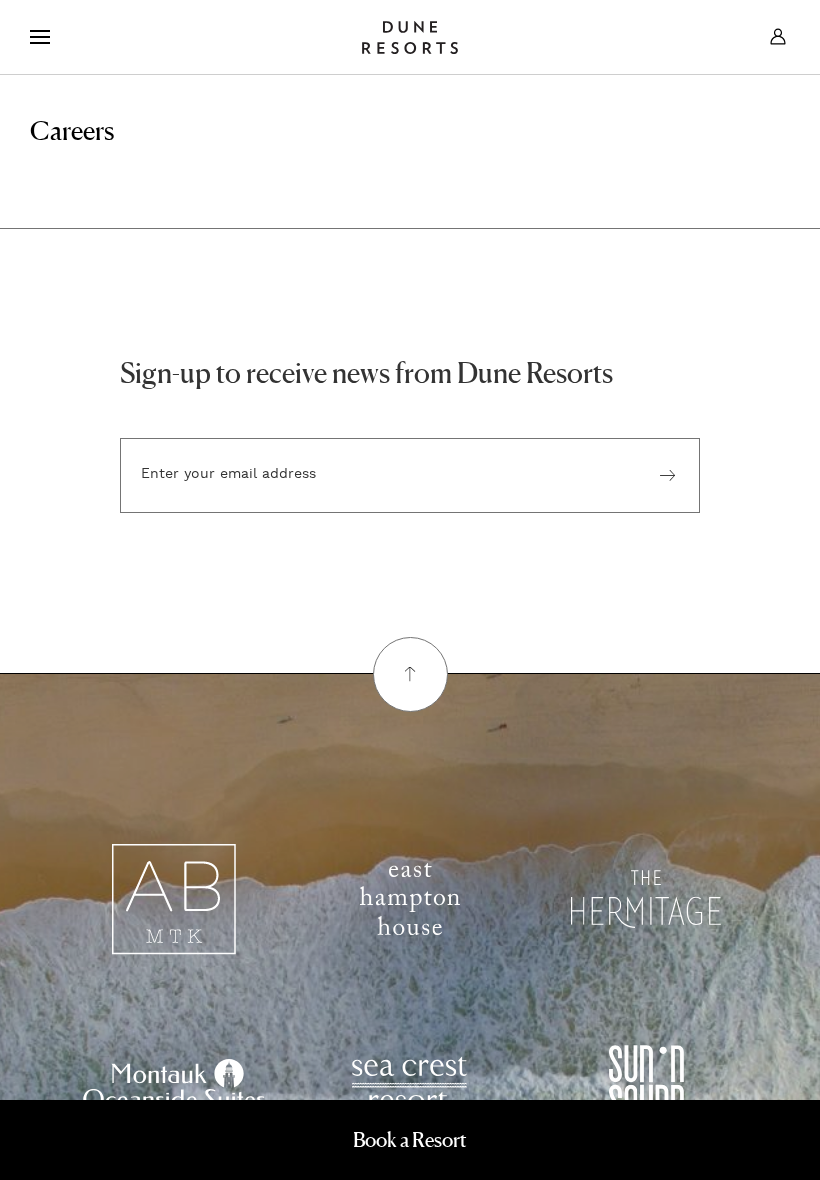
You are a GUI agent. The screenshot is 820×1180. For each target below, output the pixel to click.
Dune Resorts (410, 37)
